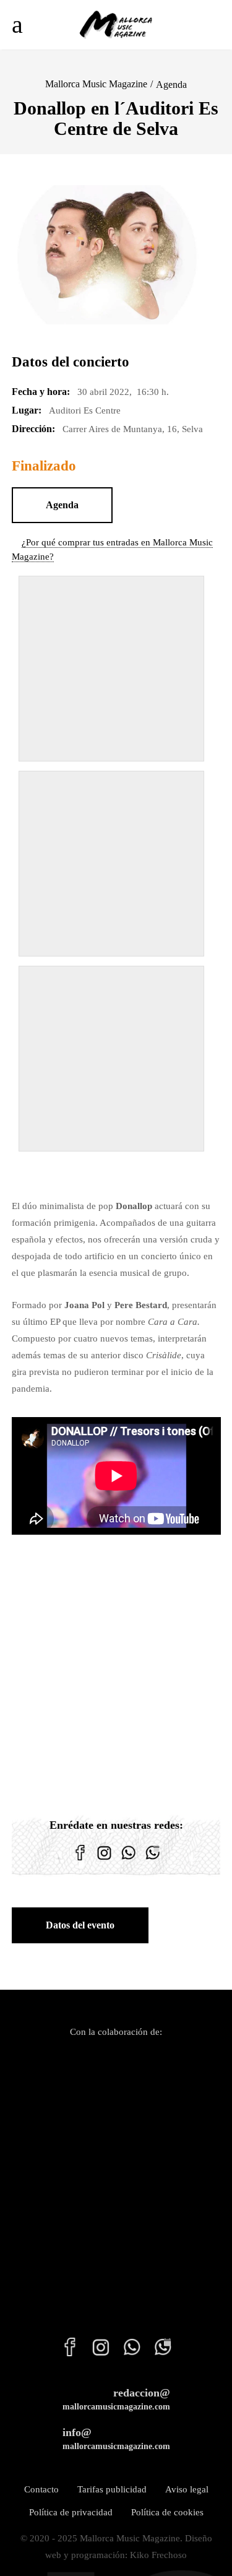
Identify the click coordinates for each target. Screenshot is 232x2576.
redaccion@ (116, 2399)
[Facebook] (80, 1860)
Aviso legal (187, 2489)
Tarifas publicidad (112, 2489)
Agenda (171, 85)
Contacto (41, 2489)
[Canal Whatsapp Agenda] (153, 1860)
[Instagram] (104, 1860)
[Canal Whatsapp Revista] (128, 1860)
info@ (116, 2439)
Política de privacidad (71, 2512)
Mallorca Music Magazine (96, 84)
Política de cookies (167, 2512)
